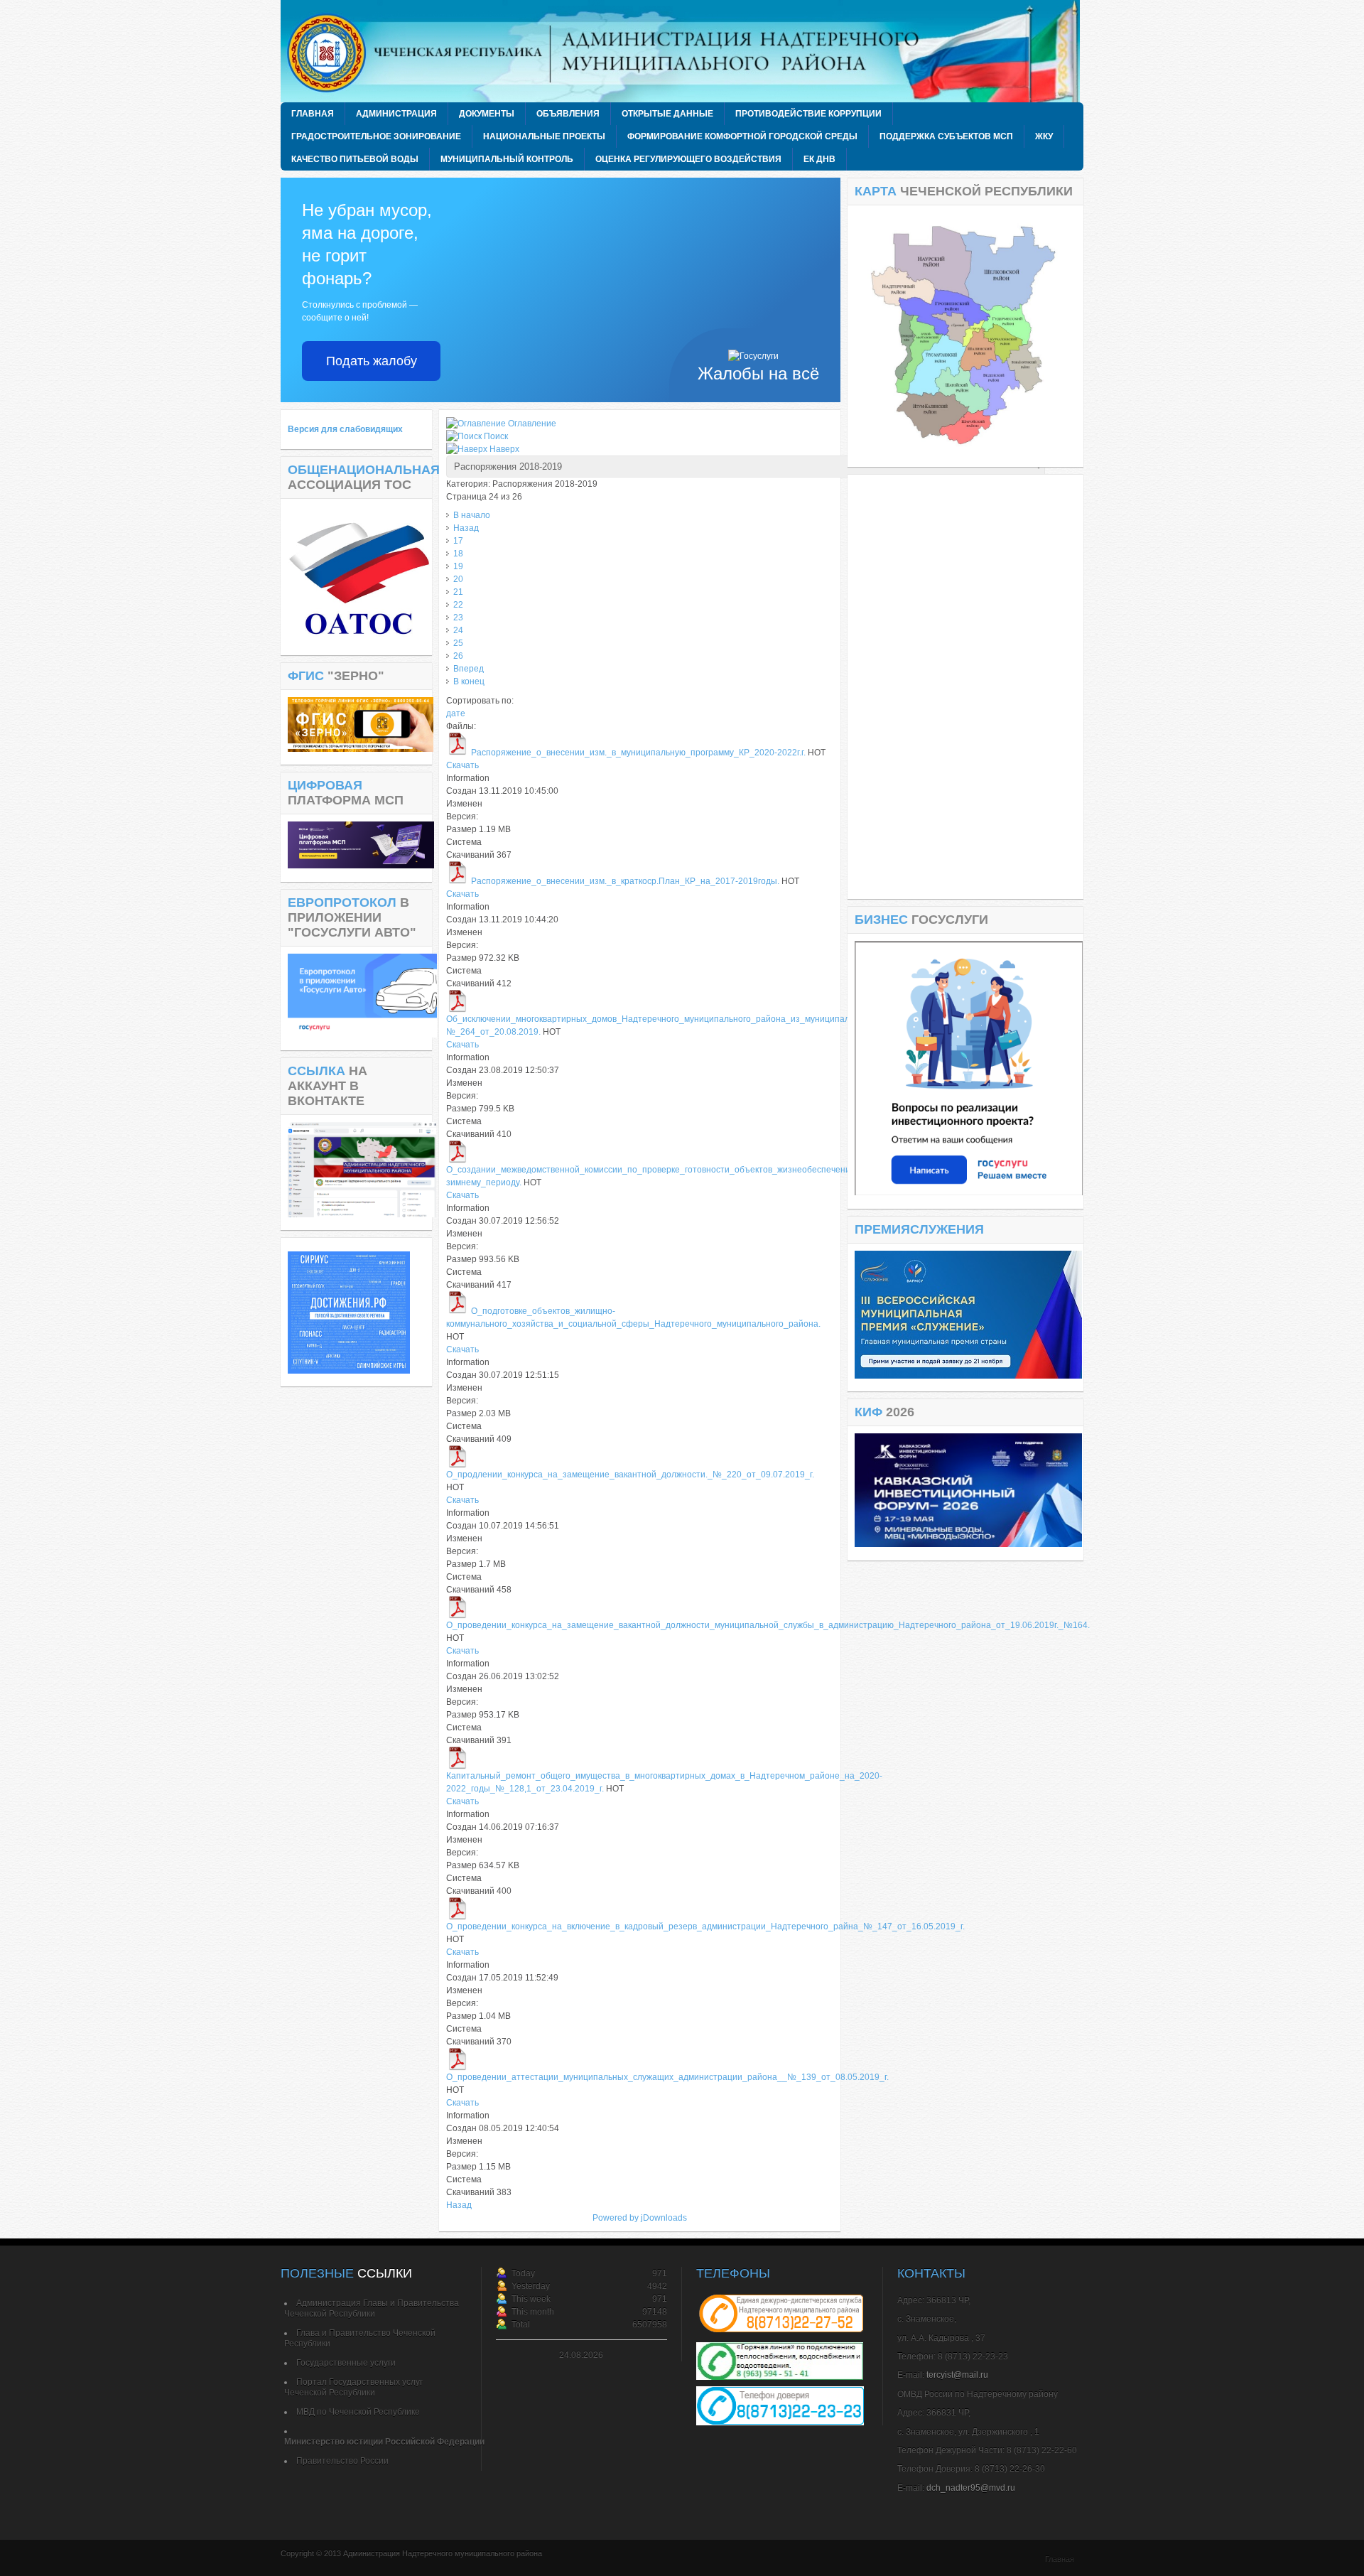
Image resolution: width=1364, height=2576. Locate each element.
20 (458, 579)
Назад (466, 528)
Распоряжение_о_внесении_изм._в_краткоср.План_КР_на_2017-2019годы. (625, 881)
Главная (1060, 2559)
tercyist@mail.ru (957, 2375)
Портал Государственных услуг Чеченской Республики (353, 2387)
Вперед (469, 669)
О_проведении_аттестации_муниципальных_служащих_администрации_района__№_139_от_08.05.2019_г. (667, 2077)
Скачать (462, 765)
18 (458, 554)
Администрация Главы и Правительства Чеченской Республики (372, 2308)
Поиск (496, 436)
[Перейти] (969, 1192)
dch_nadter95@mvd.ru (971, 2488)
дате (456, 713)
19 (458, 566)
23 (458, 618)
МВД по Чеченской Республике (358, 2412)
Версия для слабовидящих (345, 429)
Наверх (504, 449)
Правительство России (342, 2461)
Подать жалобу (372, 361)
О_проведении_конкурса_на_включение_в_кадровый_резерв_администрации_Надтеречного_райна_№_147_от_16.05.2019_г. (705, 1926)
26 (458, 656)
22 (458, 605)
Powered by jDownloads (640, 2218)
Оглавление (532, 424)
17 (458, 541)
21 (458, 592)
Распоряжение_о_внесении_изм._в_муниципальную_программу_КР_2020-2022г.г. (638, 753)
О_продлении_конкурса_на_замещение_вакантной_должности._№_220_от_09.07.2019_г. (630, 1475)
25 (458, 643)
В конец (469, 681)
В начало (472, 515)
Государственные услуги (346, 2363)
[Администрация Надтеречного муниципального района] (686, 51)
